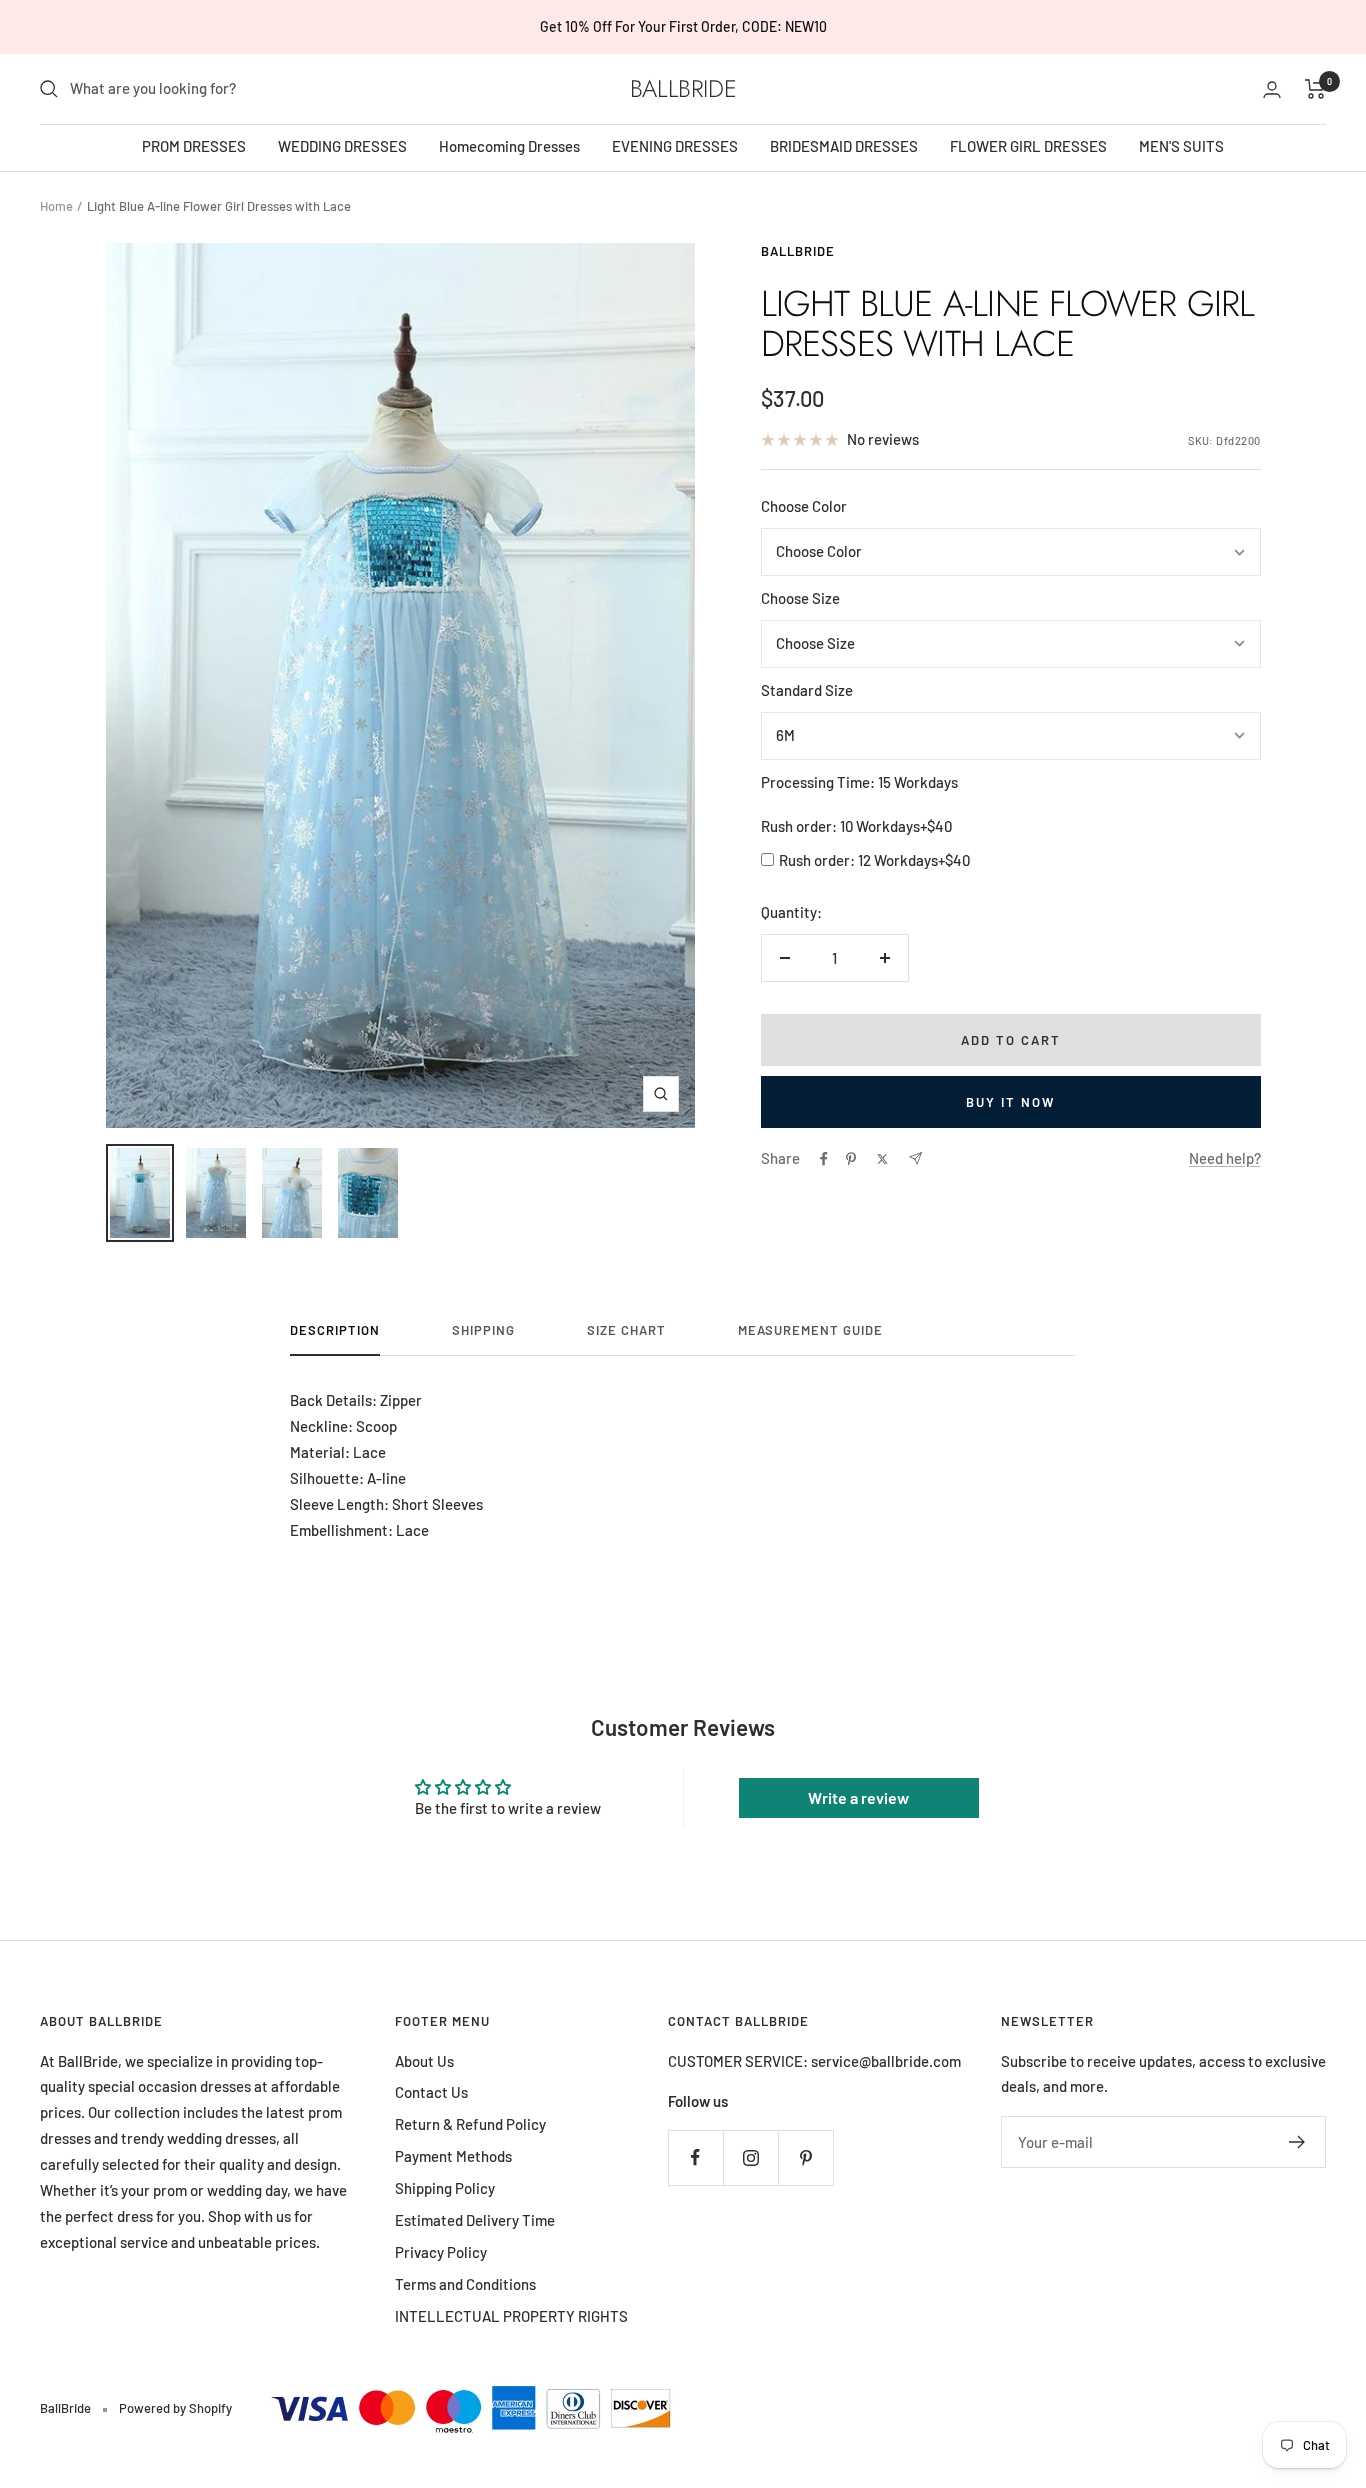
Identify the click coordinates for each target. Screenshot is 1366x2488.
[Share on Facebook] (824, 1159)
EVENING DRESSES (675, 146)
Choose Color (804, 506)
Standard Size (807, 690)
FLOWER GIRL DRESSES (1028, 146)
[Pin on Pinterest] (851, 1159)
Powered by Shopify (175, 2408)
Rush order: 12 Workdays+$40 (874, 860)
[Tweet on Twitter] (882, 1159)
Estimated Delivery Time (475, 2220)
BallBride (798, 251)
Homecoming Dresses (509, 146)
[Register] (1297, 2142)
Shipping (483, 1330)
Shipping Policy (445, 2188)
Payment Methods (453, 2156)
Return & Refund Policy (470, 2124)
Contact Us (431, 2092)
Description (335, 1330)
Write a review (858, 1797)
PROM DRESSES (194, 146)
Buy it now (1010, 1102)
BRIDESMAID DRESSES (844, 146)
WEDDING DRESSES (342, 146)
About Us (424, 2061)
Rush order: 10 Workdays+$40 (856, 826)
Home (56, 206)
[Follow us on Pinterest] (805, 2157)
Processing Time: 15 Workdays (859, 782)
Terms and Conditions (465, 2284)
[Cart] (1315, 89)
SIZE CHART (626, 1330)
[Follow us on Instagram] (750, 2157)
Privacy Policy (441, 2252)
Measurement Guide (810, 1330)
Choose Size (800, 598)
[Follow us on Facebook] (695, 2157)
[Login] (1272, 89)
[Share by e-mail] (915, 1158)
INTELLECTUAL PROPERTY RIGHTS (511, 2316)
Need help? (1225, 1158)
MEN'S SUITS (1181, 146)
